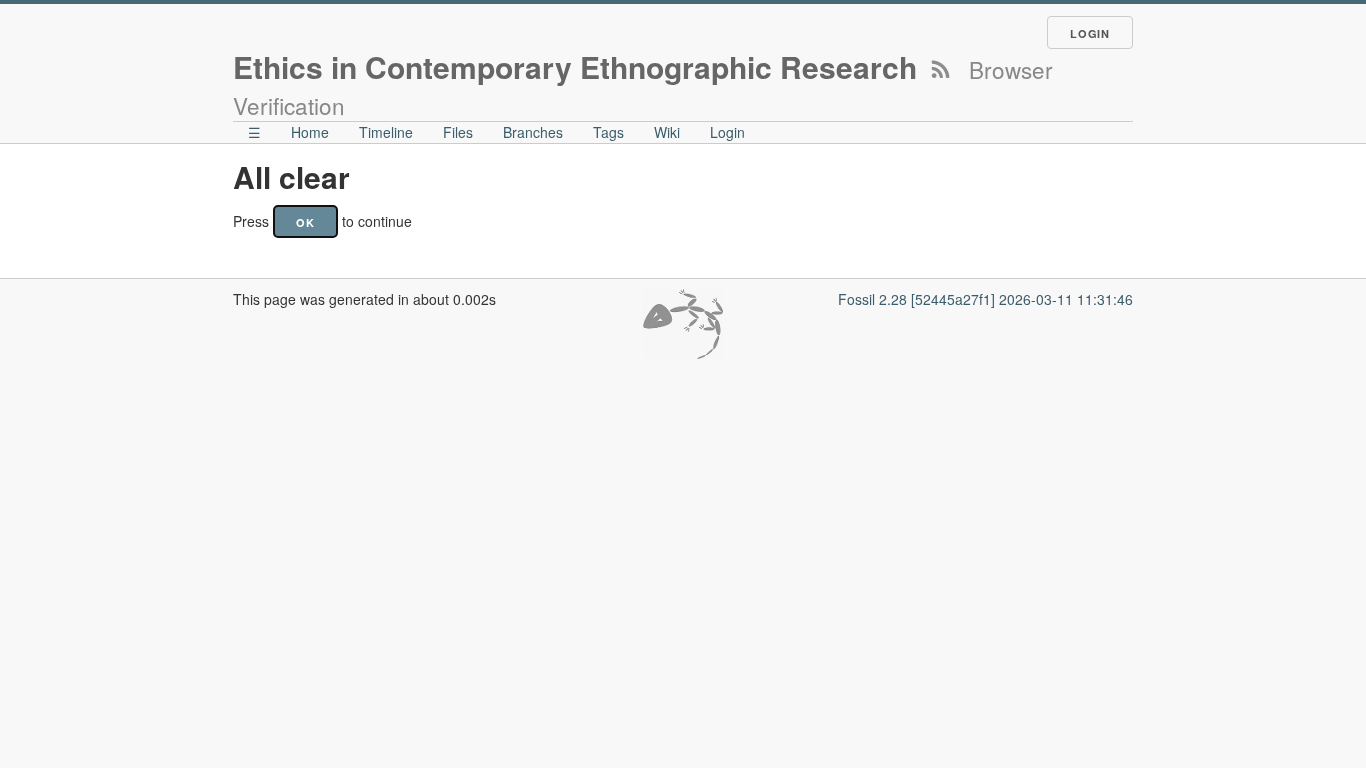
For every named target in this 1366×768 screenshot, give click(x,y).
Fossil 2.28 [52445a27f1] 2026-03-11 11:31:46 (985, 299)
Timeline (386, 132)
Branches (533, 132)
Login (1090, 33)
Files (458, 132)
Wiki (667, 132)
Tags (608, 132)
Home (310, 132)
